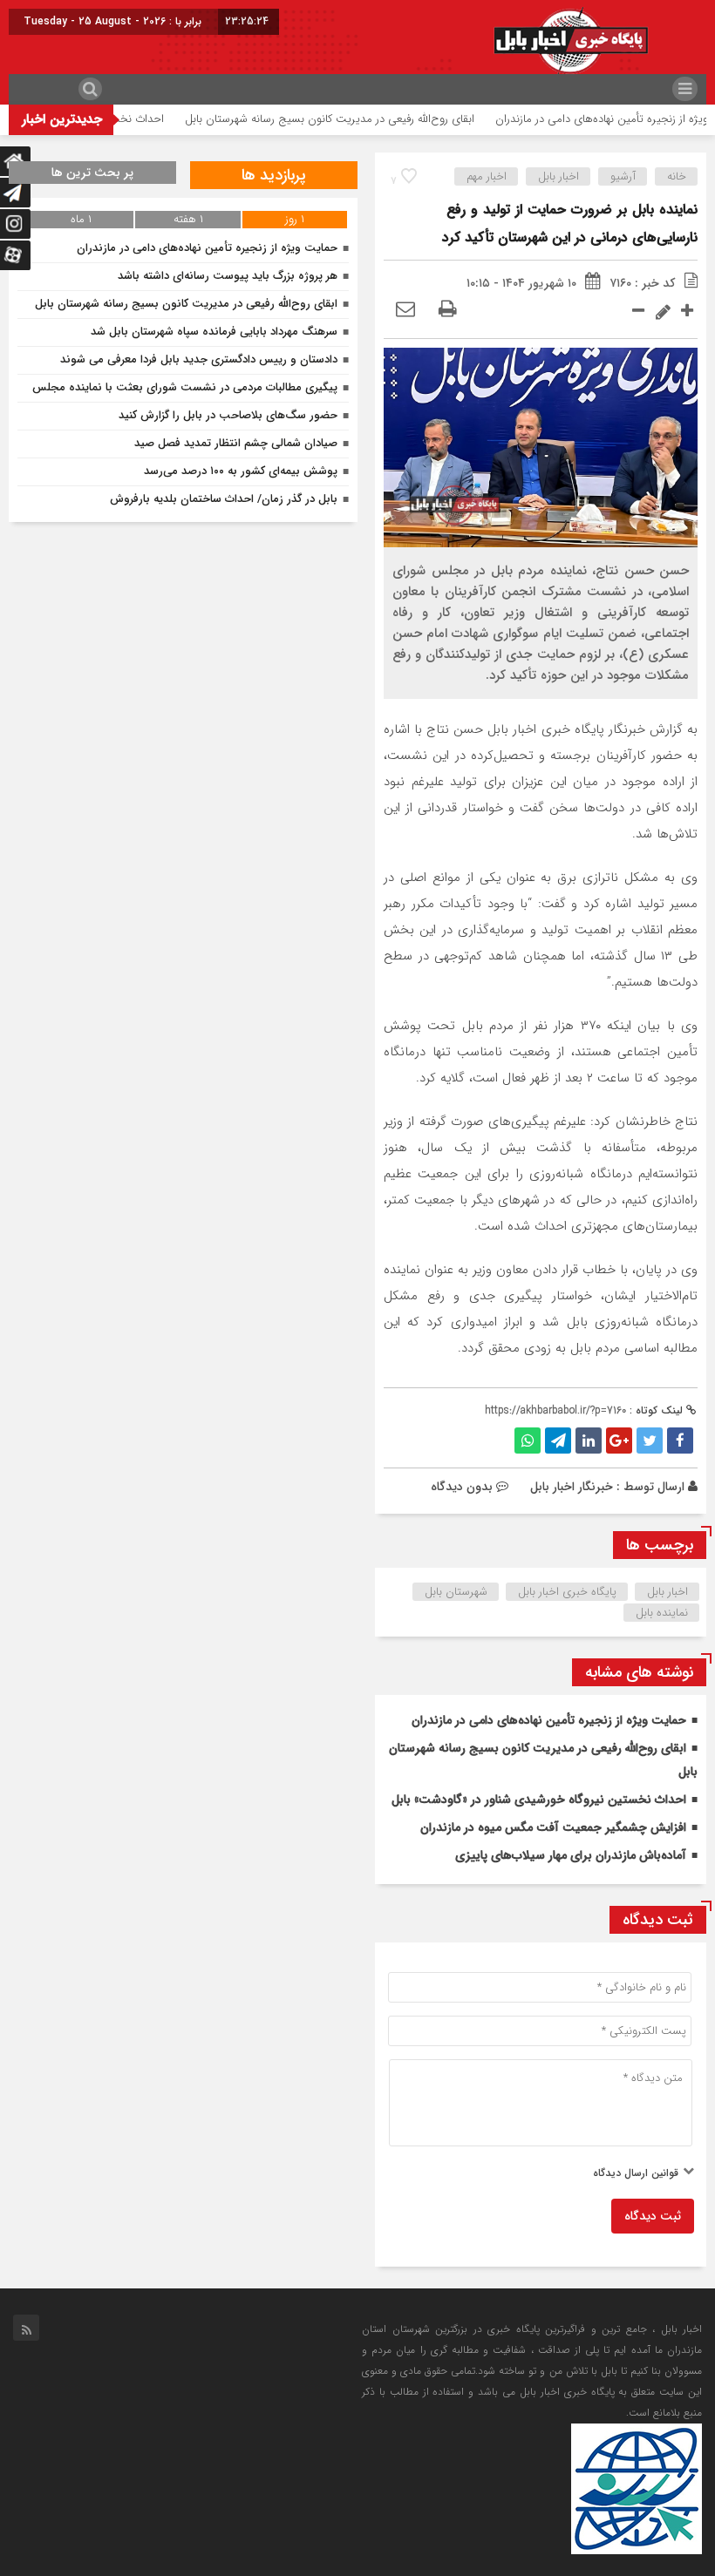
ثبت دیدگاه (653, 2216)
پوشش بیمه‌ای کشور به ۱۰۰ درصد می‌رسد (241, 471)
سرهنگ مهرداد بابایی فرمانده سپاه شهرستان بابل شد (214, 332)
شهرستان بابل (456, 1592)
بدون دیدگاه (462, 1487)
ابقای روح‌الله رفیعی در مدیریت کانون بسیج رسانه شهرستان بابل (365, 119)
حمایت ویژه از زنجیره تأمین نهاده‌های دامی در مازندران (549, 1720)
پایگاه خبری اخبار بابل (567, 1592)
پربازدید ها (274, 175)
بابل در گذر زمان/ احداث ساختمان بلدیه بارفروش (224, 499)
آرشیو (623, 176)
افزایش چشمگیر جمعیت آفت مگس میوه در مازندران (553, 1827)
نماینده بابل (662, 1613)
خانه (677, 176)
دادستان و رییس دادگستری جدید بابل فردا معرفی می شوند (199, 359)
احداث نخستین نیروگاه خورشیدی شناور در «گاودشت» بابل (539, 1800)
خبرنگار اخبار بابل (572, 1487)
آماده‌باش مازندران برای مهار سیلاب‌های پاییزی (571, 1855)
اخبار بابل (558, 176)
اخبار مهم (487, 176)
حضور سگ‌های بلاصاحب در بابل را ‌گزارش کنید (228, 415)
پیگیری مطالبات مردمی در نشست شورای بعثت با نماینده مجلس (185, 387)
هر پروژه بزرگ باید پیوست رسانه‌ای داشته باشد (228, 276)
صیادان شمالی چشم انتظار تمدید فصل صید (236, 443)
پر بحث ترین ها (92, 173)
